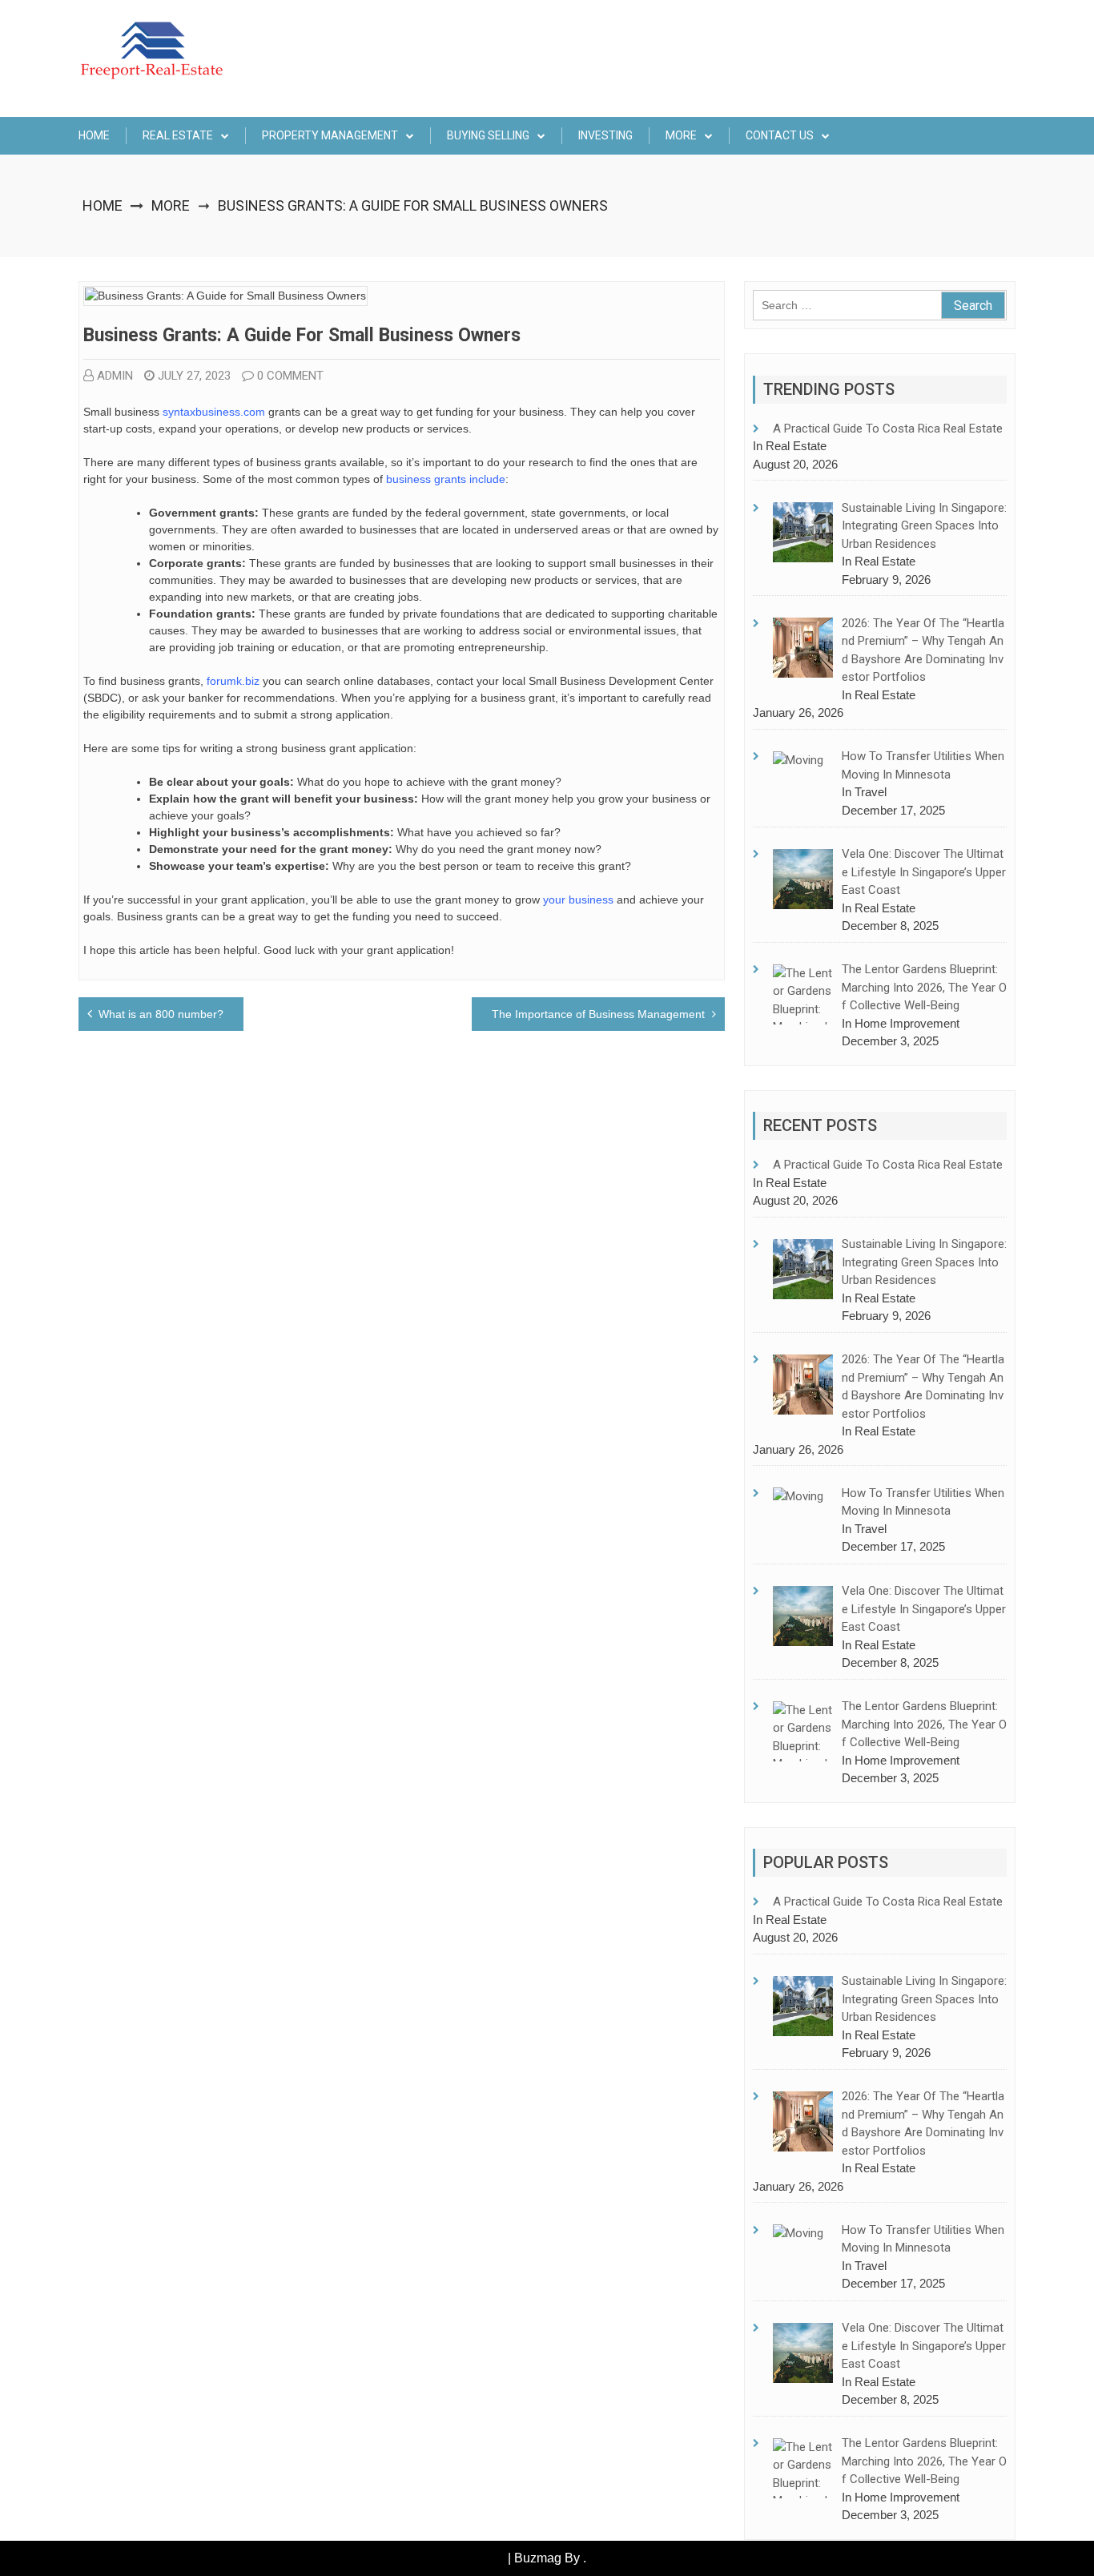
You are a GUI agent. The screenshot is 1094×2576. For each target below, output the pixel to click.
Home (94, 135)
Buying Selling (488, 135)
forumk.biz (233, 681)
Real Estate (178, 135)
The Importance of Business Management (598, 1014)
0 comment (290, 376)
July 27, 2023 (194, 376)
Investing (605, 135)
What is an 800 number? (161, 1014)
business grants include (446, 479)
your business (578, 900)
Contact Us (780, 135)
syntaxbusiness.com (214, 412)
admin (115, 376)
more (681, 135)
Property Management (330, 135)
